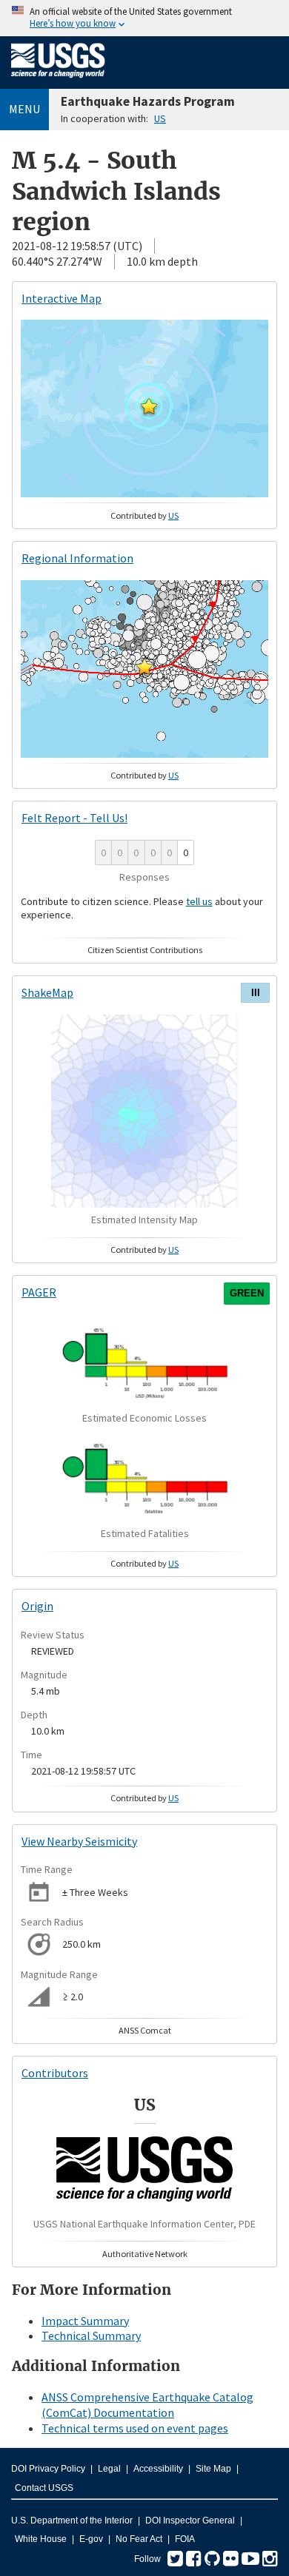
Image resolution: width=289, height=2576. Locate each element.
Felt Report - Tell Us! (74, 818)
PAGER (39, 1292)
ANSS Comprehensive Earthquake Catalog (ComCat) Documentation (147, 2405)
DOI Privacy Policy (48, 2469)
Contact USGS (44, 2488)
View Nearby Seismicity (79, 1841)
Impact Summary (85, 2321)
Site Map (213, 2469)
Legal (109, 2469)
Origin (37, 1606)
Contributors (55, 2073)
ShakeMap (47, 992)
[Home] (58, 81)
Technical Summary (91, 2335)
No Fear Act (139, 2539)
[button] (149, 406)
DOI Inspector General (190, 2520)
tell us (199, 901)
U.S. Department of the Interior (72, 2520)
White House (41, 2539)
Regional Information (77, 558)
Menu (24, 109)
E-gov (91, 2539)
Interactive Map (62, 298)
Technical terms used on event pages (135, 2428)
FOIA (185, 2539)
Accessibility (158, 2469)
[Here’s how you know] (144, 18)
